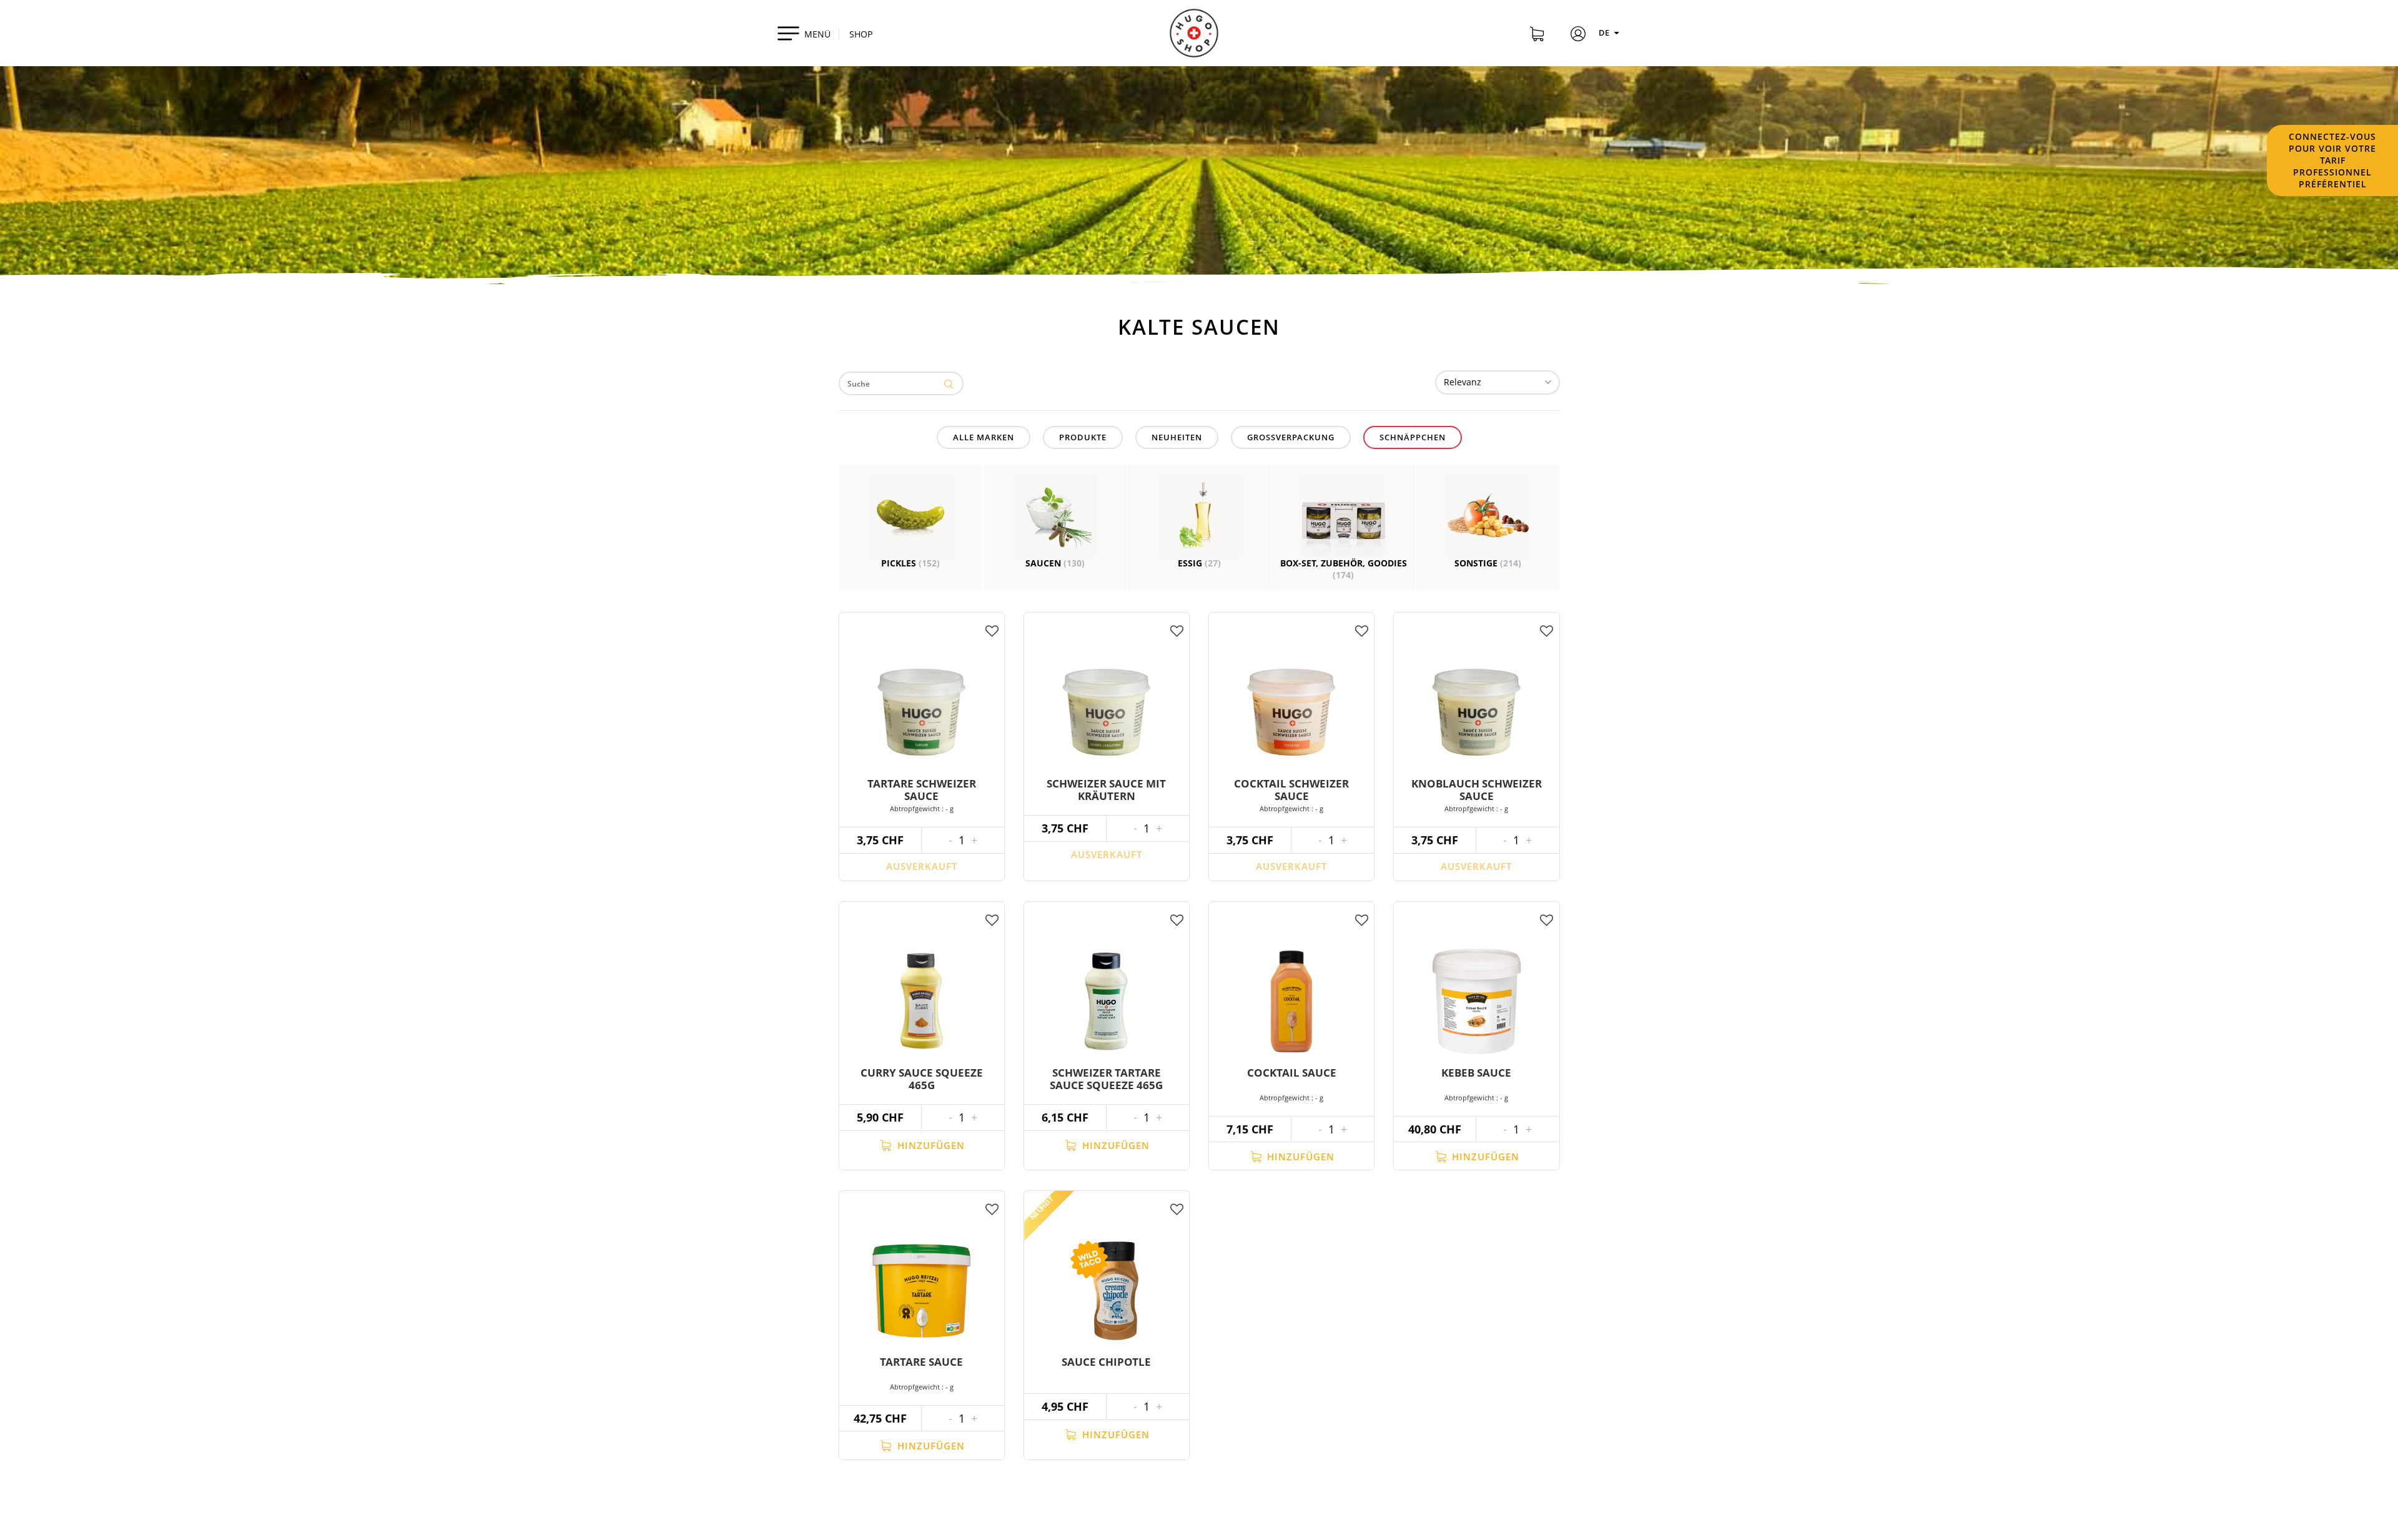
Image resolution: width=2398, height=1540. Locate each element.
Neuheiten (1177, 437)
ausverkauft (922, 866)
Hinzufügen (930, 1145)
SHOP (861, 34)
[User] (1578, 36)
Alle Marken (984, 437)
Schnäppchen (1413, 437)
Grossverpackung (1291, 437)
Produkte (1083, 437)
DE (1605, 32)
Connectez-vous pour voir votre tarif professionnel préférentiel (2332, 160)
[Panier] (1537, 36)
